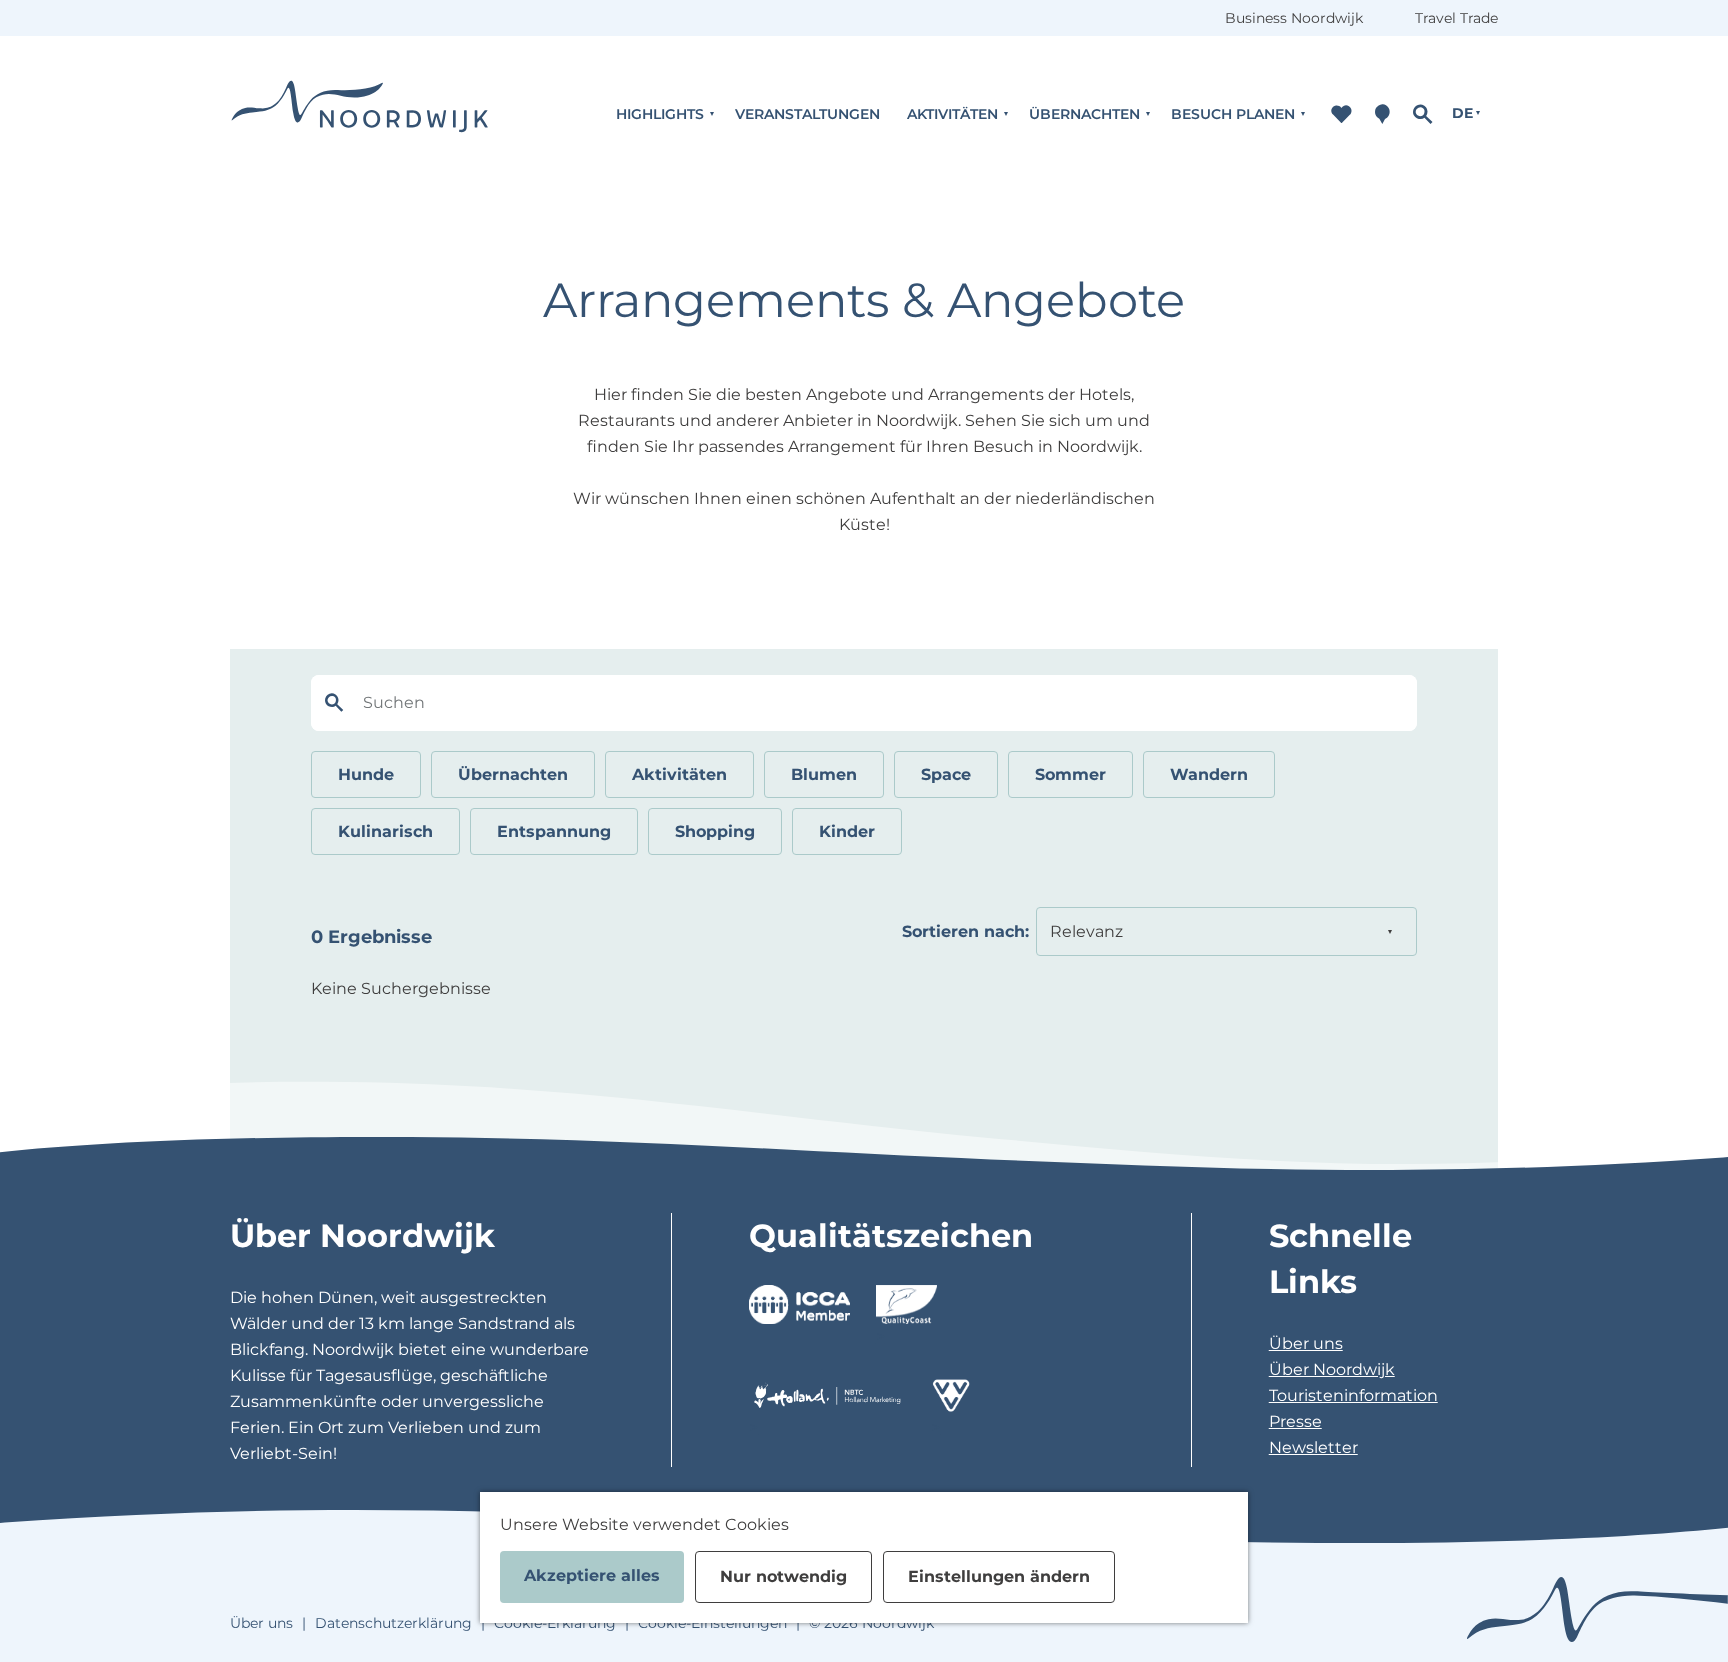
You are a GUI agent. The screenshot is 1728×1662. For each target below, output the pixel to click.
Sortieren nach (965, 931)
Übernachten (513, 774)
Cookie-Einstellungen (712, 1623)
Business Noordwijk (1294, 18)
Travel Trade (1456, 18)
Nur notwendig (783, 1576)
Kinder (847, 831)
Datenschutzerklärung (393, 1623)
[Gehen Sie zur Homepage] (360, 113)
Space (946, 774)
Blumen (824, 774)
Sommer (1070, 774)
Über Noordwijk (1332, 1369)
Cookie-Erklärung (555, 1623)
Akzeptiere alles (592, 1575)
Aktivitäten (679, 774)
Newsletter (1313, 1447)
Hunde (366, 774)
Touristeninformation (1353, 1395)
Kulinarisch (385, 831)
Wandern (1209, 774)
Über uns (1306, 1343)
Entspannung (554, 831)
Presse (1295, 1421)
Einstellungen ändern (999, 1576)
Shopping (715, 831)
